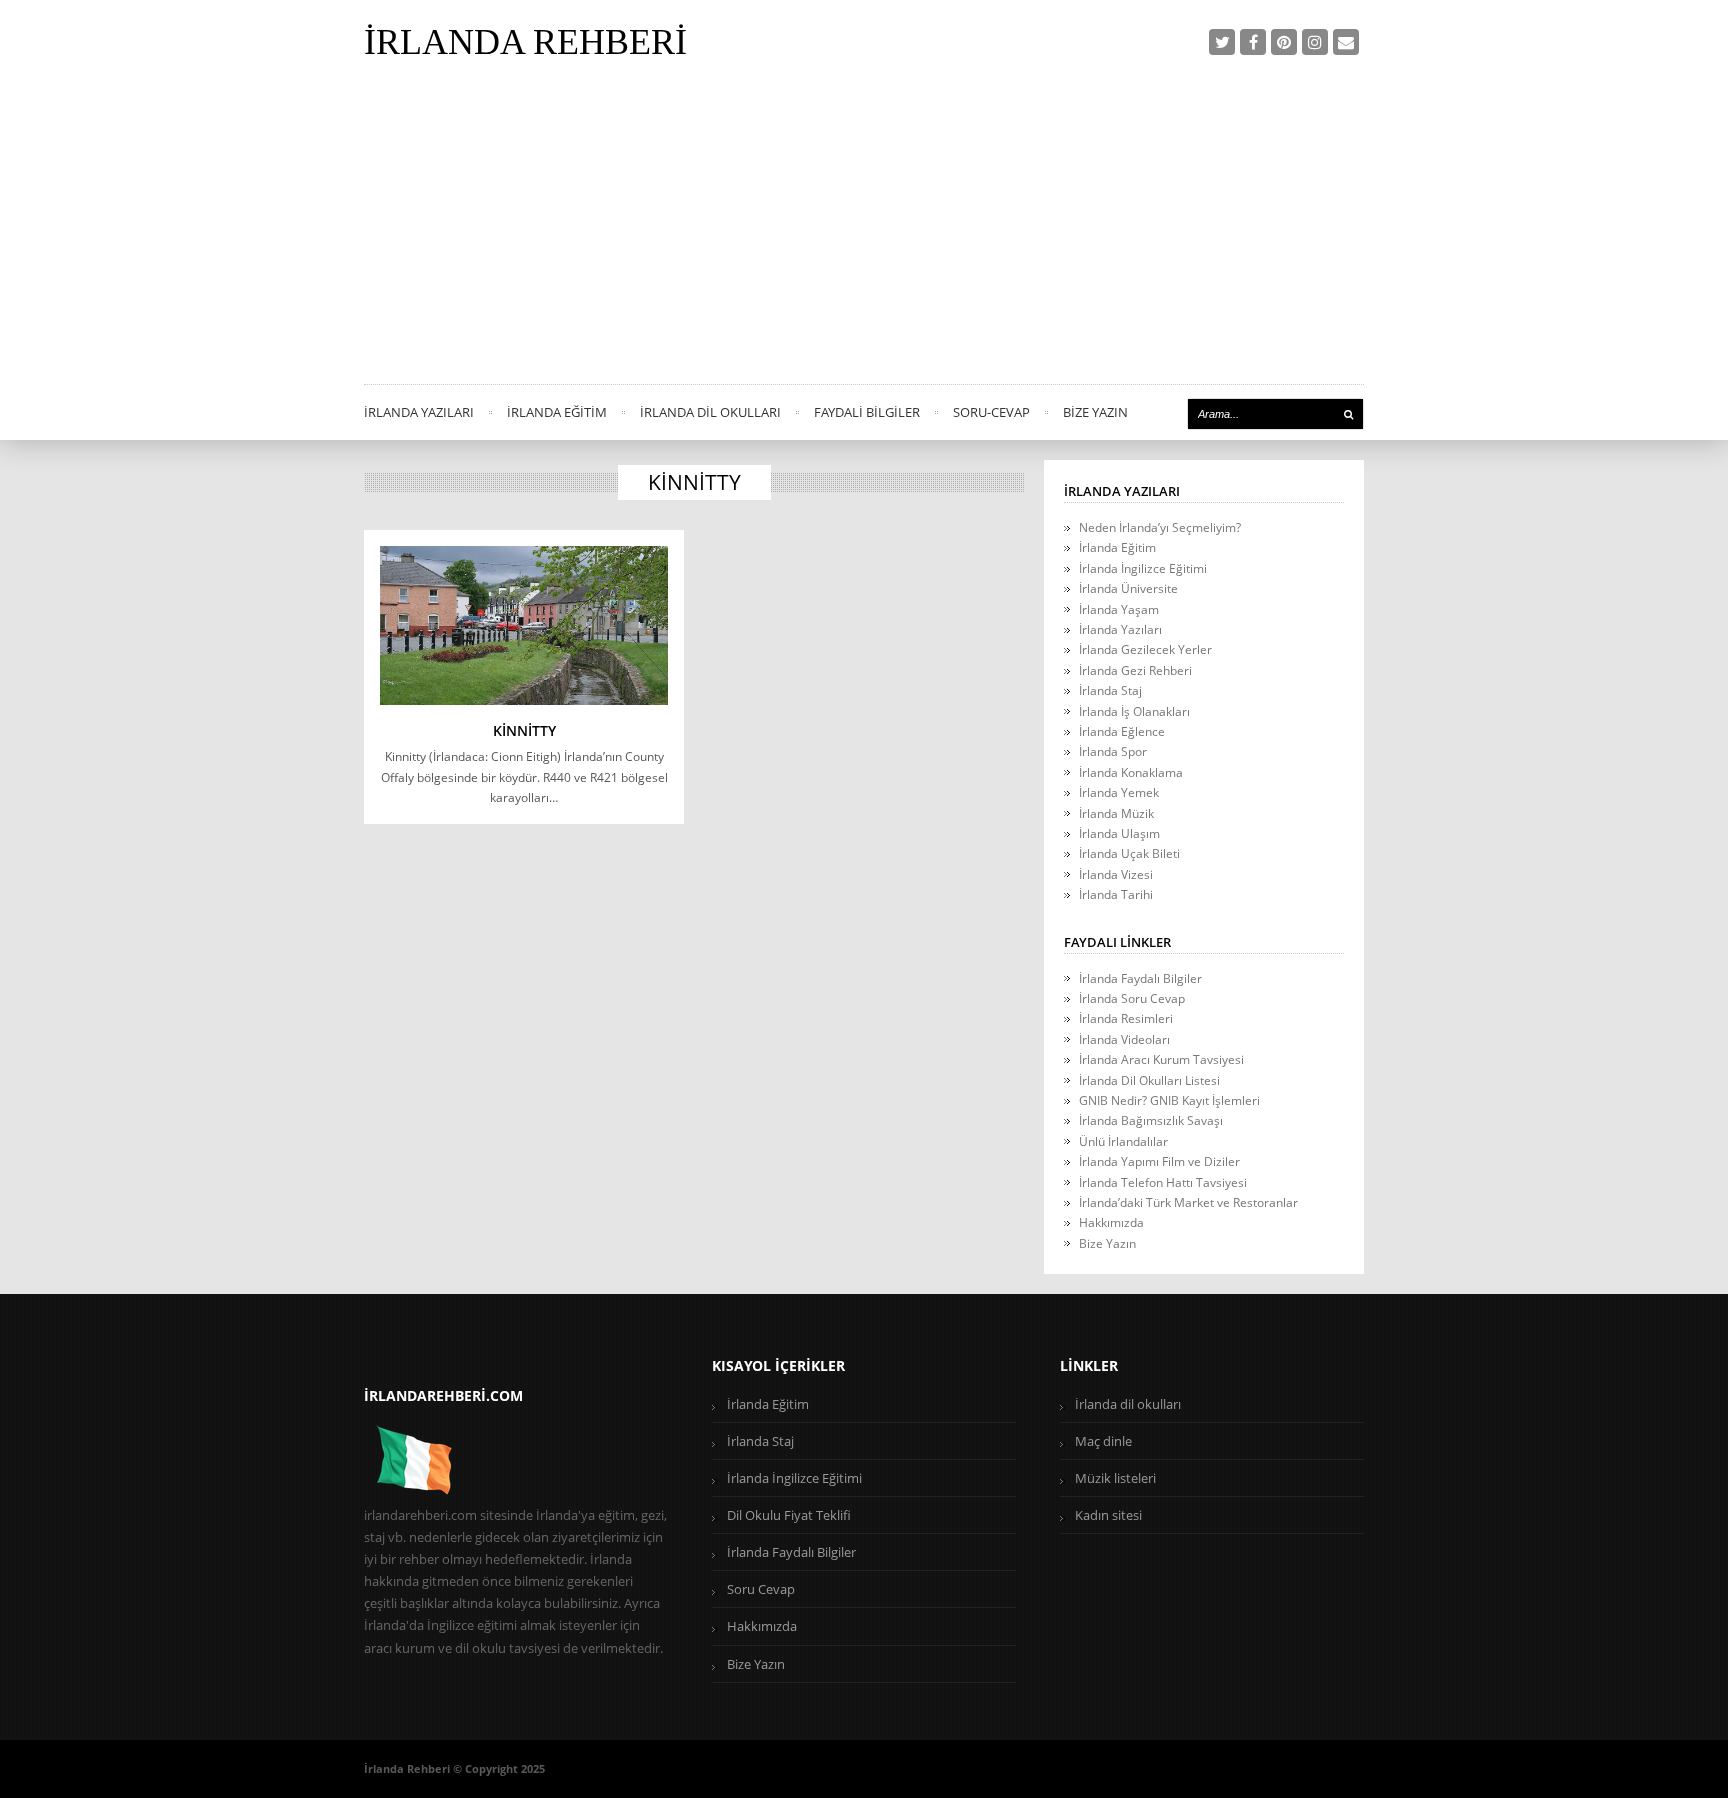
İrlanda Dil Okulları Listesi (1149, 1080)
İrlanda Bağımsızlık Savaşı (1151, 1120)
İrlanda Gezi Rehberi (1135, 670)
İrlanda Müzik (1116, 813)
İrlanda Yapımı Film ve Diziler (1159, 1161)
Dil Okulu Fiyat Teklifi (789, 1515)
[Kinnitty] (524, 625)
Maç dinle (1103, 1441)
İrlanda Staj (1110, 690)
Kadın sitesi (1108, 1515)
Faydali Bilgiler (867, 412)
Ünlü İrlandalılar (1123, 1141)
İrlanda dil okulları (1128, 1404)
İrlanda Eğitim (557, 412)
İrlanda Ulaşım (1119, 833)
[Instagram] (1315, 42)
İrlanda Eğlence (1122, 731)
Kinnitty (524, 730)
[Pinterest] (1284, 42)
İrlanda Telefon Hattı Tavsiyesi (1163, 1182)
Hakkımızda (1111, 1222)
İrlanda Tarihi (1116, 894)
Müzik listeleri (1115, 1478)
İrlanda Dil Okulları (710, 412)
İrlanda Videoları (1124, 1039)
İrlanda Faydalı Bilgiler (1140, 978)
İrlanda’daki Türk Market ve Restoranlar (1188, 1202)
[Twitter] (1222, 42)
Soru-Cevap (991, 412)
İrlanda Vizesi (1116, 874)
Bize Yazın (1095, 412)
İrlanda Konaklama (1131, 772)
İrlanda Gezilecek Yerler (1145, 649)
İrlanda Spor (1113, 751)
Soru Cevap (761, 1589)
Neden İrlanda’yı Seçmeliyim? (1160, 527)
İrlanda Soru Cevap (1132, 998)
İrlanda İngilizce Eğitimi (1143, 568)
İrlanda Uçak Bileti (1129, 853)
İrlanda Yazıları (419, 412)
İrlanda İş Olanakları (1134, 711)
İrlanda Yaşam (1119, 609)
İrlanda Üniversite (1128, 588)
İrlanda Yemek (1119, 792)
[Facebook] (1253, 42)
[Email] (1346, 42)
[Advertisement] (864, 234)
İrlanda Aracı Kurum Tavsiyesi (1161, 1059)
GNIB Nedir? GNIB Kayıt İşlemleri (1169, 1100)
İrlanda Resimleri (1126, 1018)
